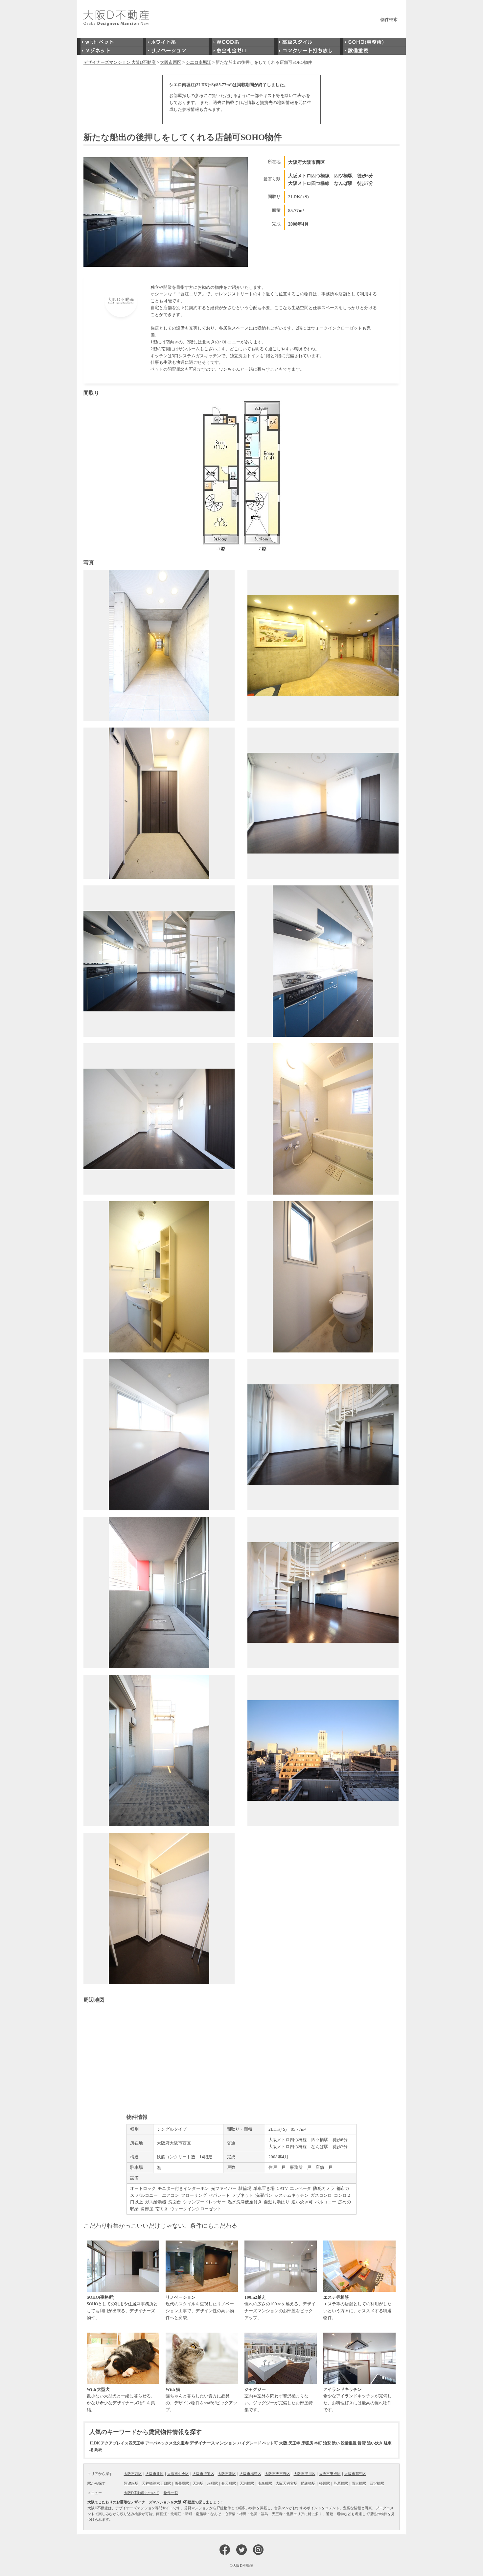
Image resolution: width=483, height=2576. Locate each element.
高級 (98, 2450)
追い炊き (375, 2443)
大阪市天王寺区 (277, 2474)
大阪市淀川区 (305, 2474)
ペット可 (270, 2443)
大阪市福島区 (250, 2474)
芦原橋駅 (341, 2483)
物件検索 (389, 20)
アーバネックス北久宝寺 (167, 2443)
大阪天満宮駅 (287, 2483)
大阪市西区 (133, 2474)
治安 (327, 2443)
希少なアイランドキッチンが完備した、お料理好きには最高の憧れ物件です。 (357, 2400)
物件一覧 (171, 2493)
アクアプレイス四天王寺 (123, 2443)
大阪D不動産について (141, 2493)
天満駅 (198, 2483)
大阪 (283, 2443)
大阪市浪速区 (203, 2474)
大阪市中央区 (178, 2474)
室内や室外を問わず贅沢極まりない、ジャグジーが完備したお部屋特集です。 (279, 2400)
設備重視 (349, 2443)
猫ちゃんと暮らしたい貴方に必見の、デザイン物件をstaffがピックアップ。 (201, 2400)
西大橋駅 (359, 2483)
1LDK (95, 2443)
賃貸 (362, 2443)
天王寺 (294, 2443)
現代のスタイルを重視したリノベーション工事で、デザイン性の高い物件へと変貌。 (200, 2307)
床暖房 (307, 2443)
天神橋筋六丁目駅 (156, 2483)
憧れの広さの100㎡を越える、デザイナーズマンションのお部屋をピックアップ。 (280, 2307)
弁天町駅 (229, 2483)
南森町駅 (265, 2483)
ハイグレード (249, 2443)
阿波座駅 (131, 2483)
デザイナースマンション (213, 2443)
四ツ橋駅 (377, 2483)
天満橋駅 (247, 2483)
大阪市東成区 (330, 2474)
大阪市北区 (155, 2474)
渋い (336, 2443)
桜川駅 (324, 2483)
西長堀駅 (182, 2483)
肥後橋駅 (308, 2483)
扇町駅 (212, 2483)
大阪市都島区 (355, 2474)
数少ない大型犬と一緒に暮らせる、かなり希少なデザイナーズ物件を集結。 (121, 2400)
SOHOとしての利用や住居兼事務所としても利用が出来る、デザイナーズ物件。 (122, 2307)
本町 (318, 2443)
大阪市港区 (227, 2474)
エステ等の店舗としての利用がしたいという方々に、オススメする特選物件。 (357, 2307)
